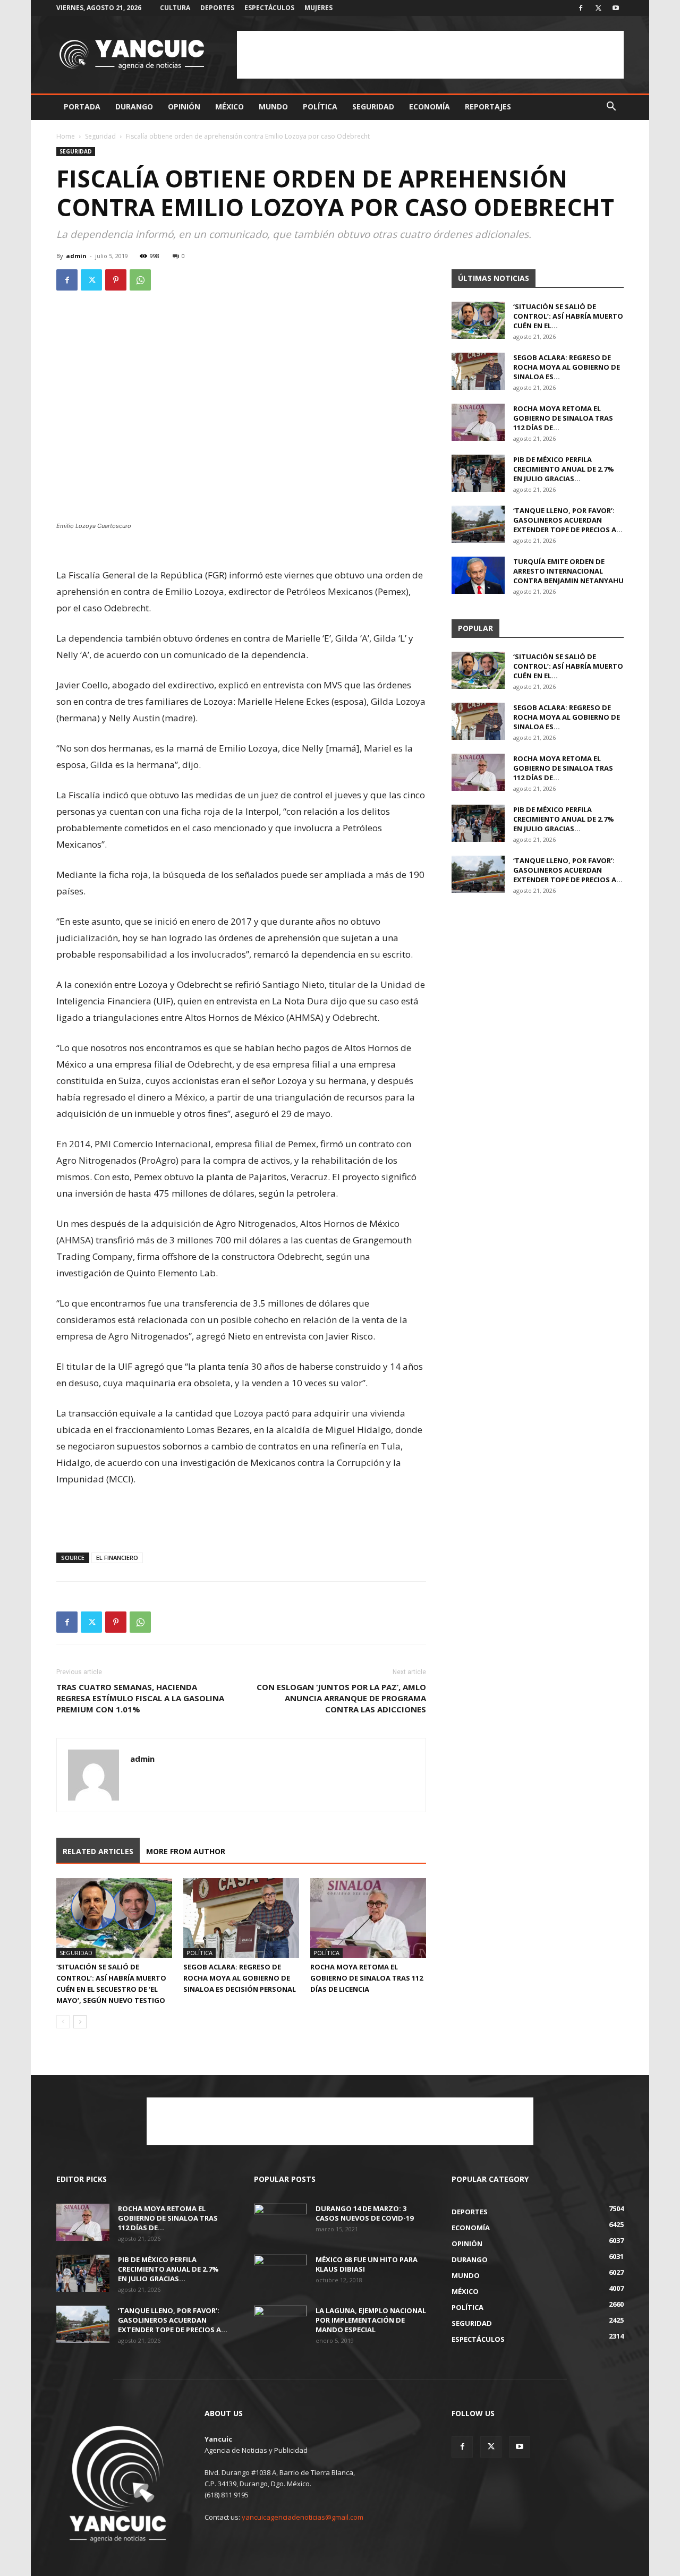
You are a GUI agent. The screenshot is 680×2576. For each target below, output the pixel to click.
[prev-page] (63, 2022)
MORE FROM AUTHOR (186, 1851)
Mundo (273, 106)
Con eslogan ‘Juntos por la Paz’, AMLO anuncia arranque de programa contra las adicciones (341, 1698)
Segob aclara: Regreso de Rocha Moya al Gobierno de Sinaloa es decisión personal (240, 1978)
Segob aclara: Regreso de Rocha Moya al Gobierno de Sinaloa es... (567, 367)
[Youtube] (616, 8)
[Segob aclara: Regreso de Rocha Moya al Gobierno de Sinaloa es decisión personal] (241, 1918)
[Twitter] (598, 8)
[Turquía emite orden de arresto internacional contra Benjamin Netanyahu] (478, 575)
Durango (134, 106)
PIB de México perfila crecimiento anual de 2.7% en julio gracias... (564, 469)
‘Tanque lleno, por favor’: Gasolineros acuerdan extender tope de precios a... (568, 520)
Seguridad (373, 106)
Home (66, 136)
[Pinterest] (116, 280)
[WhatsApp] (140, 280)
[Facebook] (581, 8)
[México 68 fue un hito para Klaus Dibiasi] (280, 2273)
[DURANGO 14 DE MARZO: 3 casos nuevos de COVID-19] (280, 2222)
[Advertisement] (430, 55)
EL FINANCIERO (117, 1558)
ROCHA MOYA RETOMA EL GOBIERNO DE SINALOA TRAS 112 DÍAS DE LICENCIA (367, 1978)
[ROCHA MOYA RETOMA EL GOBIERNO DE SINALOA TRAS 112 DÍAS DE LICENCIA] (368, 1918)
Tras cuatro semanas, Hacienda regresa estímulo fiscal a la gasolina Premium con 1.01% (140, 1698)
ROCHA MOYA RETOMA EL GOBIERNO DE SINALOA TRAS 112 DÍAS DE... (563, 418)
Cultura (175, 8)
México (229, 106)
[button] (611, 108)
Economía (430, 106)
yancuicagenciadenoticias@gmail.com (303, 2517)
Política (320, 106)
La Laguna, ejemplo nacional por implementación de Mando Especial (371, 2320)
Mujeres (318, 8)
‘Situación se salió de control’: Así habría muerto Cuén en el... (568, 316)
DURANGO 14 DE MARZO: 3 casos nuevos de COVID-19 (364, 2213)
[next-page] (80, 2022)
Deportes (217, 8)
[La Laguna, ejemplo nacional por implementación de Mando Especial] (280, 2324)
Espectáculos (269, 8)
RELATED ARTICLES (98, 1851)
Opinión (184, 106)
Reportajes (488, 106)
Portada (82, 106)
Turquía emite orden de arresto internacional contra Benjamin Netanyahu (568, 571)
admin (76, 256)
